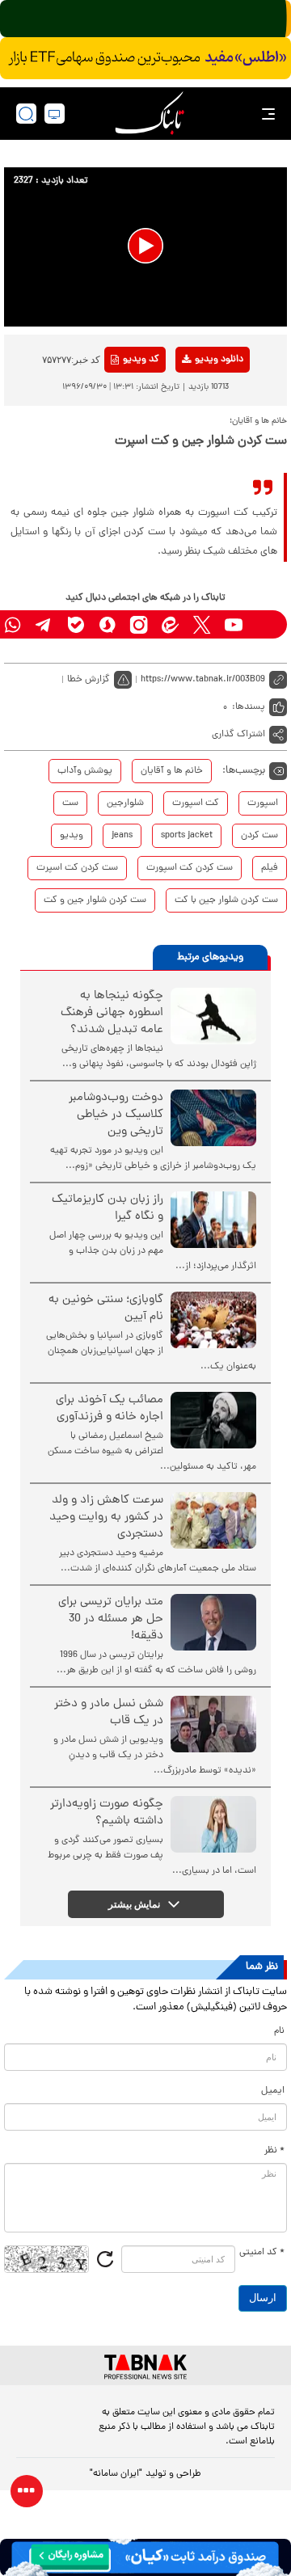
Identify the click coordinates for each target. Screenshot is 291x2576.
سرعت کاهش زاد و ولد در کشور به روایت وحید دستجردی (106, 1518)
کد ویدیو (141, 360)
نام (279, 2031)
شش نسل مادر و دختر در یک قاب (109, 1713)
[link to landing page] (150, 114)
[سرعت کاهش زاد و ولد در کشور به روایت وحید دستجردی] (213, 1520)
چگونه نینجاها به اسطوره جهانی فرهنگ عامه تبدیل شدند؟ (112, 1013)
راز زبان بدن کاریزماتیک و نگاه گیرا (108, 1208)
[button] (145, 246)
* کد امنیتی (262, 2253)
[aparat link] (265, 624)
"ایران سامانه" (116, 2474)
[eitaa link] (170, 624)
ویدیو (72, 836)
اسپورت (263, 803)
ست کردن (259, 836)
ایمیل (273, 2091)
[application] (145, 247)
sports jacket (187, 836)
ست (70, 803)
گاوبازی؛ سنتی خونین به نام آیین (106, 1309)
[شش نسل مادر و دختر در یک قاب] (213, 1724)
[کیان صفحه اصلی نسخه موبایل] (145, 2557)
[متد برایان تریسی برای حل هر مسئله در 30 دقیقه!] (213, 1622)
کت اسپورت (196, 803)
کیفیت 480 (193, 427)
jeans (122, 836)
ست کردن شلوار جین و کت (95, 900)
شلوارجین (125, 803)
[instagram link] (139, 624)
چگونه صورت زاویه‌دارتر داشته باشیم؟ (107, 1813)
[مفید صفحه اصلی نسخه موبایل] (145, 58)
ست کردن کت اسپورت (190, 868)
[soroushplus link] (107, 624)
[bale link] (76, 624)
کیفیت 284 (193, 452)
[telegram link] (44, 624)
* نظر (274, 2151)
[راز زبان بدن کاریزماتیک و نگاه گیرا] (213, 1220)
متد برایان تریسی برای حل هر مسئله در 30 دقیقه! (111, 1619)
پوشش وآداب (85, 771)
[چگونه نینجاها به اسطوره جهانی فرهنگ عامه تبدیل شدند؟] (213, 1016)
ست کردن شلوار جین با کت (226, 900)
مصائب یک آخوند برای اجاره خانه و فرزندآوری (110, 1409)
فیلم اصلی (193, 402)
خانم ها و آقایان (172, 771)
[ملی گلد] (145, 19)
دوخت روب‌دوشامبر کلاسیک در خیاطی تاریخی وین (116, 1115)
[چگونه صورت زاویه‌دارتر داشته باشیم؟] (213, 1824)
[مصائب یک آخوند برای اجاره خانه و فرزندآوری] (213, 1420)
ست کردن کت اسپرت (77, 868)
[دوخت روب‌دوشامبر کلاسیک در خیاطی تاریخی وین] (213, 1118)
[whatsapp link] (13, 624)
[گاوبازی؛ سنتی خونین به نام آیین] (213, 1320)
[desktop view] (55, 114)
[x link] (202, 624)
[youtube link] (233, 624)
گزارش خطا (89, 680)
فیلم (270, 868)
